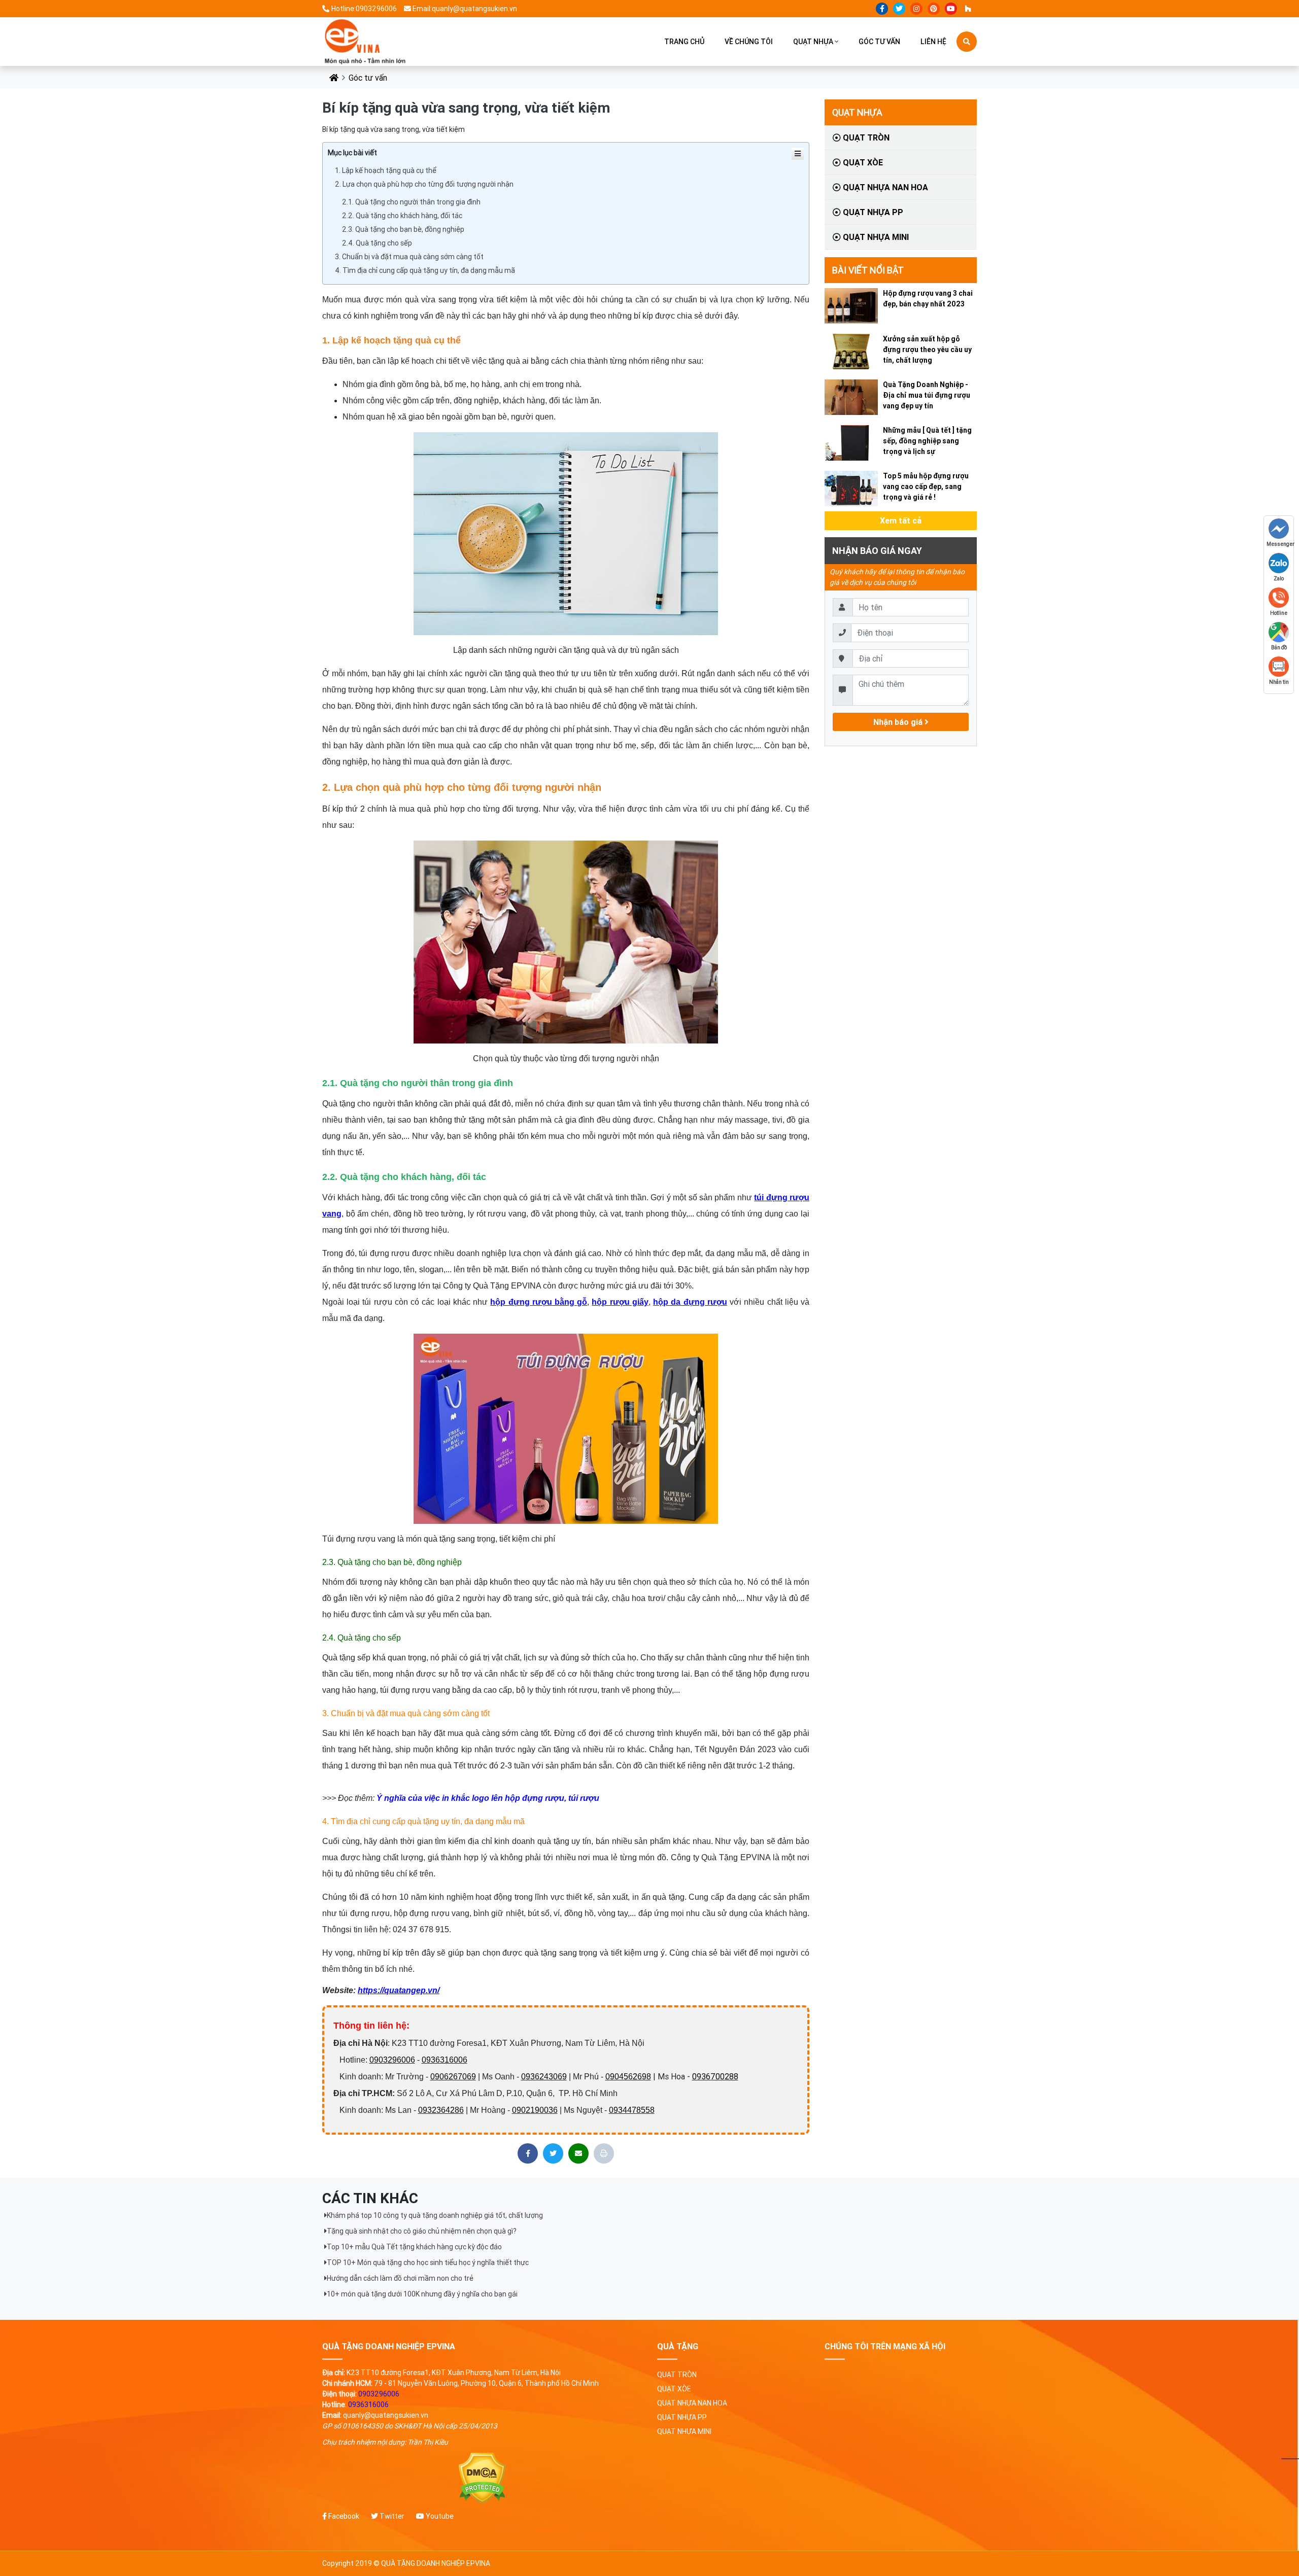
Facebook (343, 2516)
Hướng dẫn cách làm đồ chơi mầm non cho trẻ (400, 2278)
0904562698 (628, 2077)
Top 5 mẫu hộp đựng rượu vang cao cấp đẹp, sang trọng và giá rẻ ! (926, 486)
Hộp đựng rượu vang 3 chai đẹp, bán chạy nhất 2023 (928, 299)
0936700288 (715, 2076)
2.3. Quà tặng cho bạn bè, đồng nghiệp (403, 229)
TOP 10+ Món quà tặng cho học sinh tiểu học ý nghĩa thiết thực (428, 2262)
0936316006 (445, 2060)
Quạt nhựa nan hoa (884, 187)
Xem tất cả (901, 520)
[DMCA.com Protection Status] (482, 2478)
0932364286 (441, 2110)
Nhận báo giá (899, 722)
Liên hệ (933, 42)
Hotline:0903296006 (364, 9)
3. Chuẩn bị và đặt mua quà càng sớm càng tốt (409, 257)
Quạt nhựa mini (875, 237)
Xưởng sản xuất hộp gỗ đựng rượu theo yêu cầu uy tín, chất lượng (927, 350)
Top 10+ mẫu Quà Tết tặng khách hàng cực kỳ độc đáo (414, 2247)
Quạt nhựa (813, 42)
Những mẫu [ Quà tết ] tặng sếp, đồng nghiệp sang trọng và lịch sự (927, 441)
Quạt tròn (865, 137)
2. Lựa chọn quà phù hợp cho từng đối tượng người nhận (424, 184)
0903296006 (392, 2060)
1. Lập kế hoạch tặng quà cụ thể (386, 170)
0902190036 (535, 2110)
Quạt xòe (862, 162)
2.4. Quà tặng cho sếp (377, 243)
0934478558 (632, 2110)
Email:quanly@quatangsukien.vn (465, 9)
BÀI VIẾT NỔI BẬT (868, 270)
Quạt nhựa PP (872, 212)
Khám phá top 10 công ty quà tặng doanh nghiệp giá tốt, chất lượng (435, 2215)
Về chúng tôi (749, 42)
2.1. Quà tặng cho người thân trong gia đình (411, 202)
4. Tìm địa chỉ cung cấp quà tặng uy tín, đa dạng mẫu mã (425, 270)
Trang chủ (684, 42)
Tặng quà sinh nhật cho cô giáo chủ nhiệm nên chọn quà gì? (422, 2231)
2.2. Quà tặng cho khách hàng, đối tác (402, 216)
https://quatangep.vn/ (399, 1990)
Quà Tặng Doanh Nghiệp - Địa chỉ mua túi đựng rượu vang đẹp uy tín (927, 395)
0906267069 (453, 2077)
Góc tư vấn (879, 42)
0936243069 (544, 2077)
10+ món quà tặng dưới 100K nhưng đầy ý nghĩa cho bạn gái (422, 2294)
